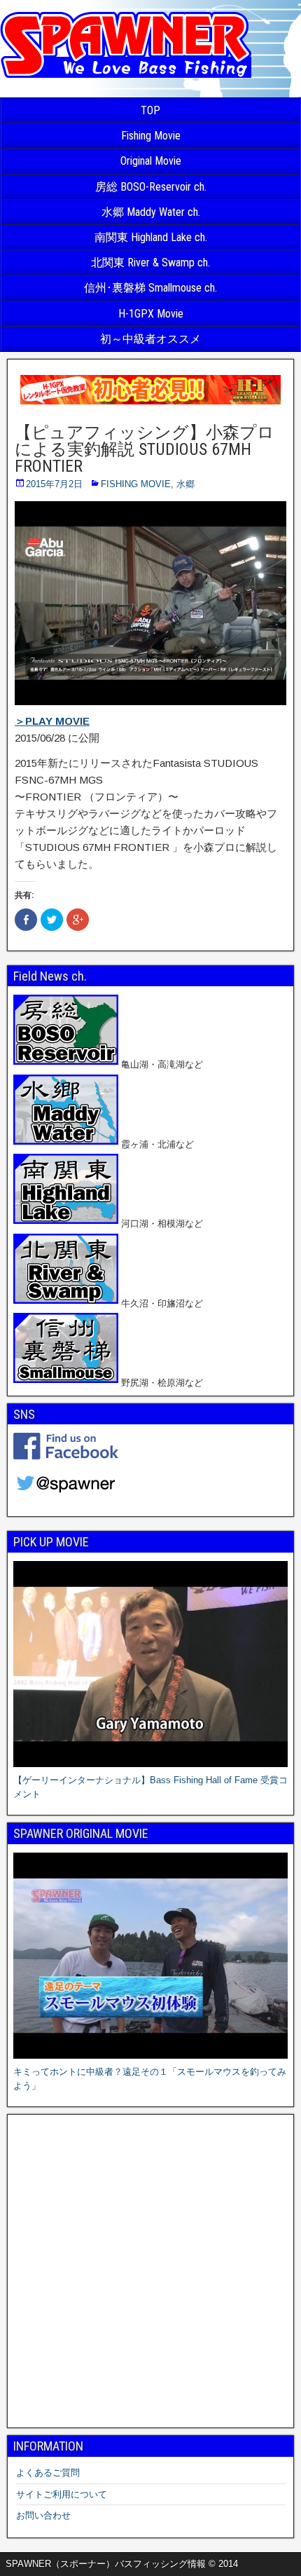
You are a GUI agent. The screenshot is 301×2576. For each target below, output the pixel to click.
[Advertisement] (150, 2271)
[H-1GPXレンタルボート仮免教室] (150, 404)
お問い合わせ (43, 2515)
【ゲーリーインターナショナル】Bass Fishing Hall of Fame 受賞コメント (150, 1787)
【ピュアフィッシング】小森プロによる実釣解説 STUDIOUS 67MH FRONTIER (145, 449)
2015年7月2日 (54, 484)
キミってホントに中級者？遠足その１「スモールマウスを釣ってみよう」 (150, 2079)
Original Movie (151, 161)
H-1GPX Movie (151, 314)
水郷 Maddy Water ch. (151, 212)
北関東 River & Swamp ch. (150, 263)
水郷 (185, 484)
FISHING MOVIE (136, 484)
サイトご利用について (62, 2494)
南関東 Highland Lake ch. (151, 237)
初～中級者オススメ (150, 339)
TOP (150, 110)
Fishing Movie (151, 136)
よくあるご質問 (48, 2473)
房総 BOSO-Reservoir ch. (151, 187)
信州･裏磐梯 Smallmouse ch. (150, 288)
